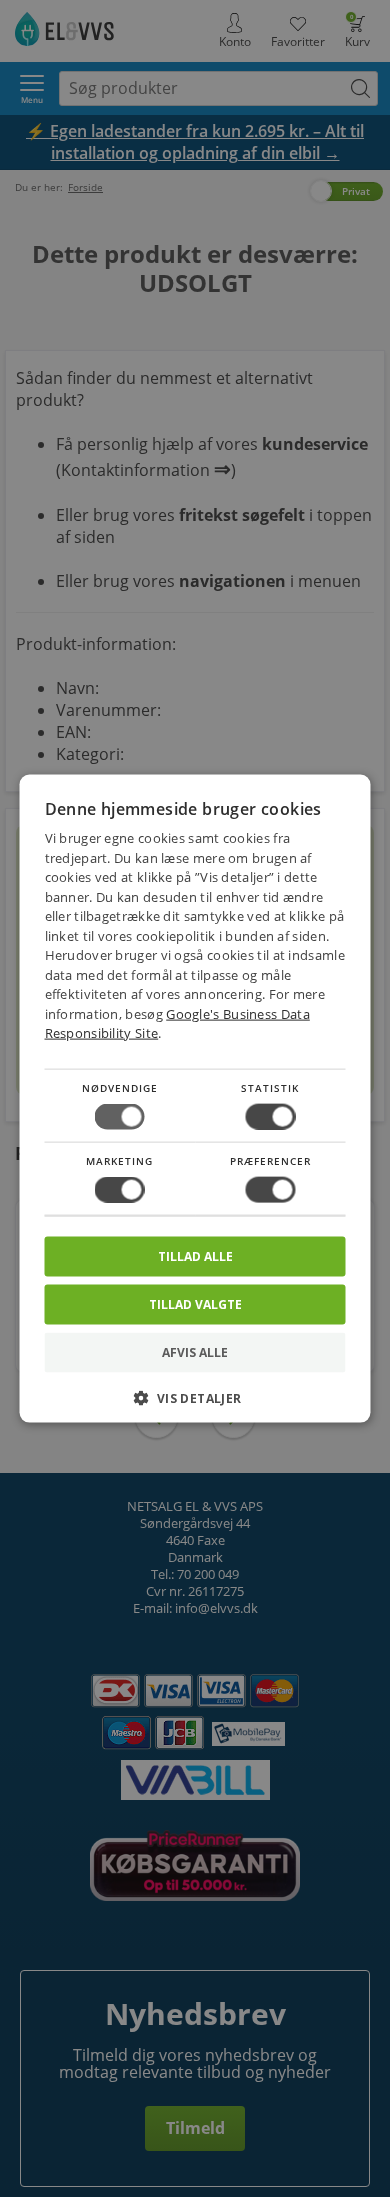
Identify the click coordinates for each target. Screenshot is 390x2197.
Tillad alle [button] (195, 1256)
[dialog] (195, 1098)
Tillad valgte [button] (195, 1304)
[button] (195, 1405)
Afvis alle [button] (195, 1352)
